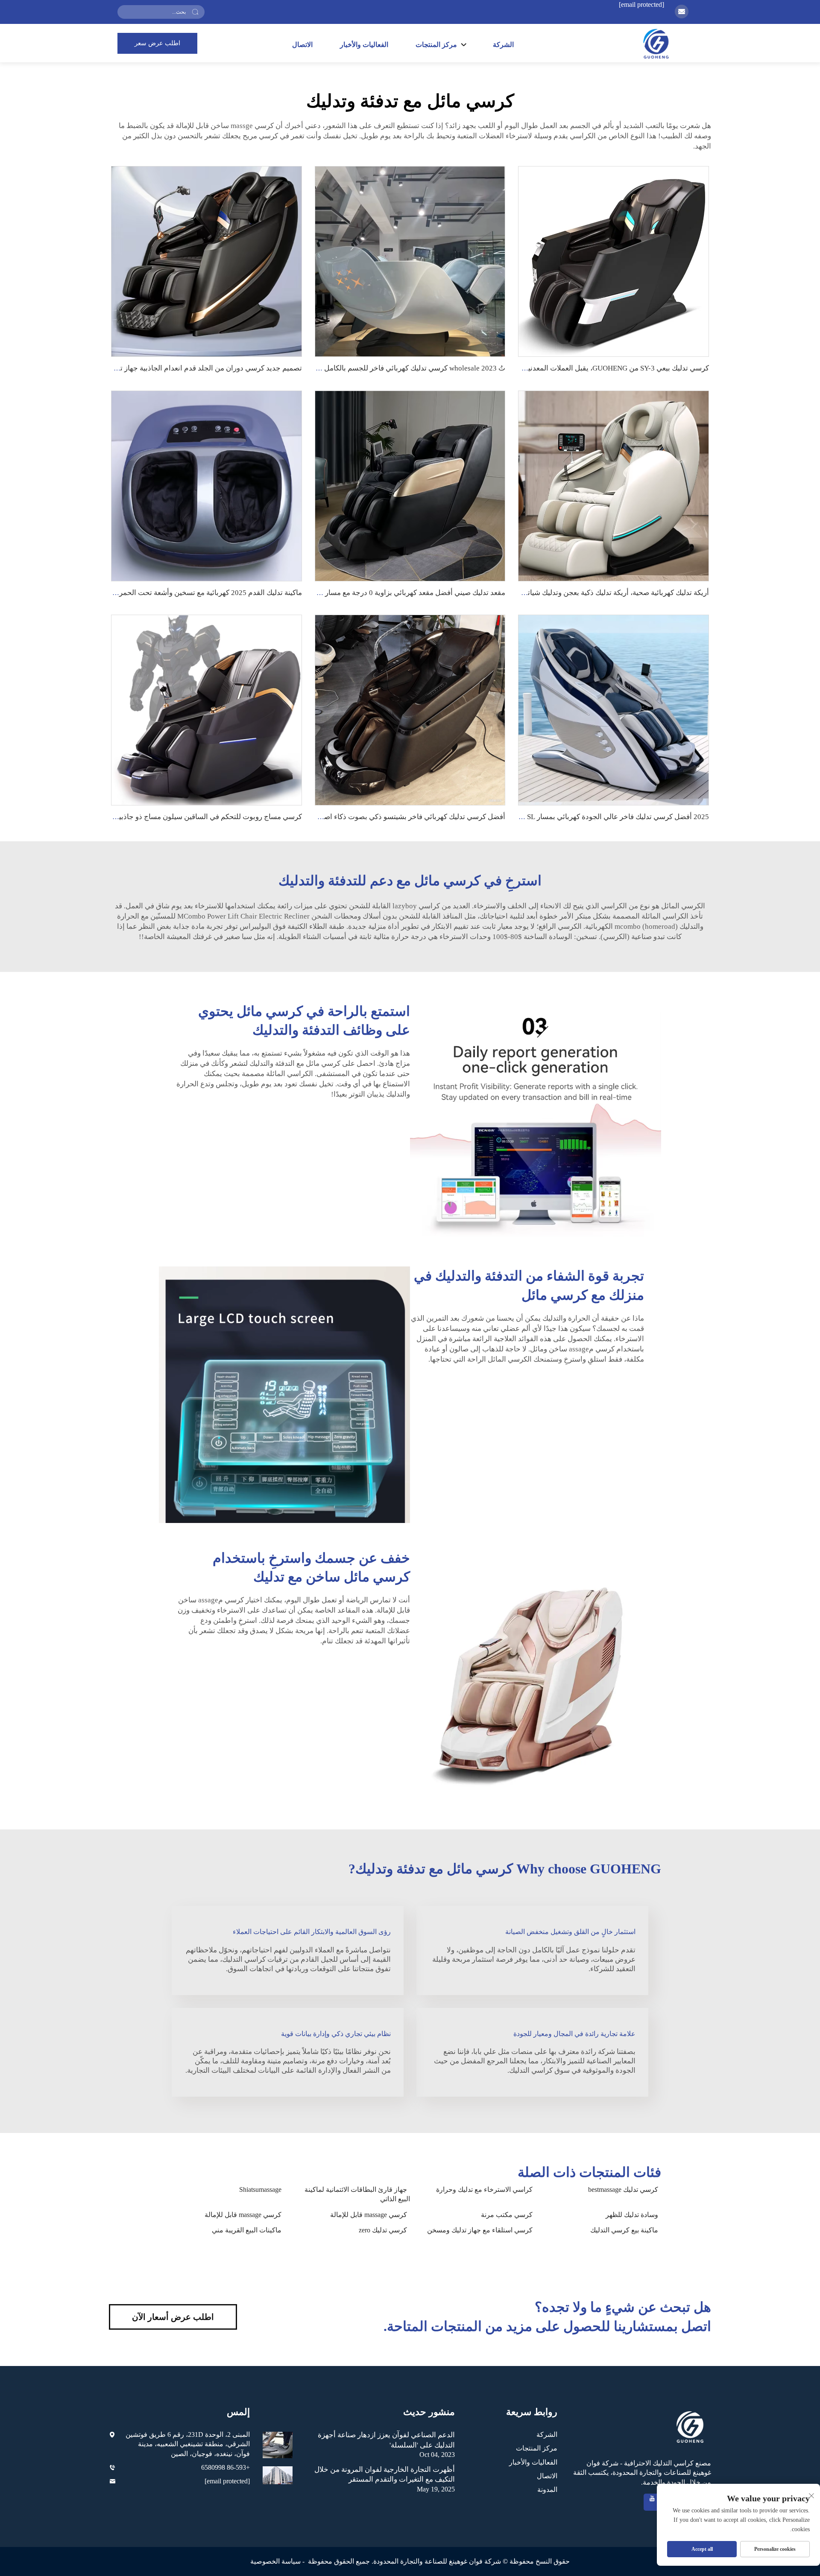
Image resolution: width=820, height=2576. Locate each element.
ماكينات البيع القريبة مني (247, 2230)
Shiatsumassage (260, 2189)
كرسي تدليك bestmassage (623, 2189)
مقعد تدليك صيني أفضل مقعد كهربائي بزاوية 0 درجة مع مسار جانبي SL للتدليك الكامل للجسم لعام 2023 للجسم (341, 593)
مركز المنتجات (537, 2448)
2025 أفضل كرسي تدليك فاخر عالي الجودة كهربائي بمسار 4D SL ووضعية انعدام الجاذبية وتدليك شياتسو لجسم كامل (537, 817)
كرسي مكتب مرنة (507, 2215)
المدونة (547, 2490)
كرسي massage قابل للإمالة (369, 2215)
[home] (656, 43)
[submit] (195, 12)
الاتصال (302, 45)
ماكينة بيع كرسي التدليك (624, 2230)
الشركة (503, 45)
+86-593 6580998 (225, 2467)
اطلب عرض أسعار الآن (173, 2317)
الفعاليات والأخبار (364, 45)
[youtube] (652, 2502)
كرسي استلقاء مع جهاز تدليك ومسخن (480, 2230)
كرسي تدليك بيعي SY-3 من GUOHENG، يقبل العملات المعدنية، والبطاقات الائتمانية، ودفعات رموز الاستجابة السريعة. (537, 368)
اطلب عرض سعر (157, 43)
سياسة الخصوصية (275, 2561)
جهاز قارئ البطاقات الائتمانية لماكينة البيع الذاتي (357, 2194)
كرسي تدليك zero (383, 2230)
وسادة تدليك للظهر (632, 2215)
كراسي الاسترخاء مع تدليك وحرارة (484, 2189)
